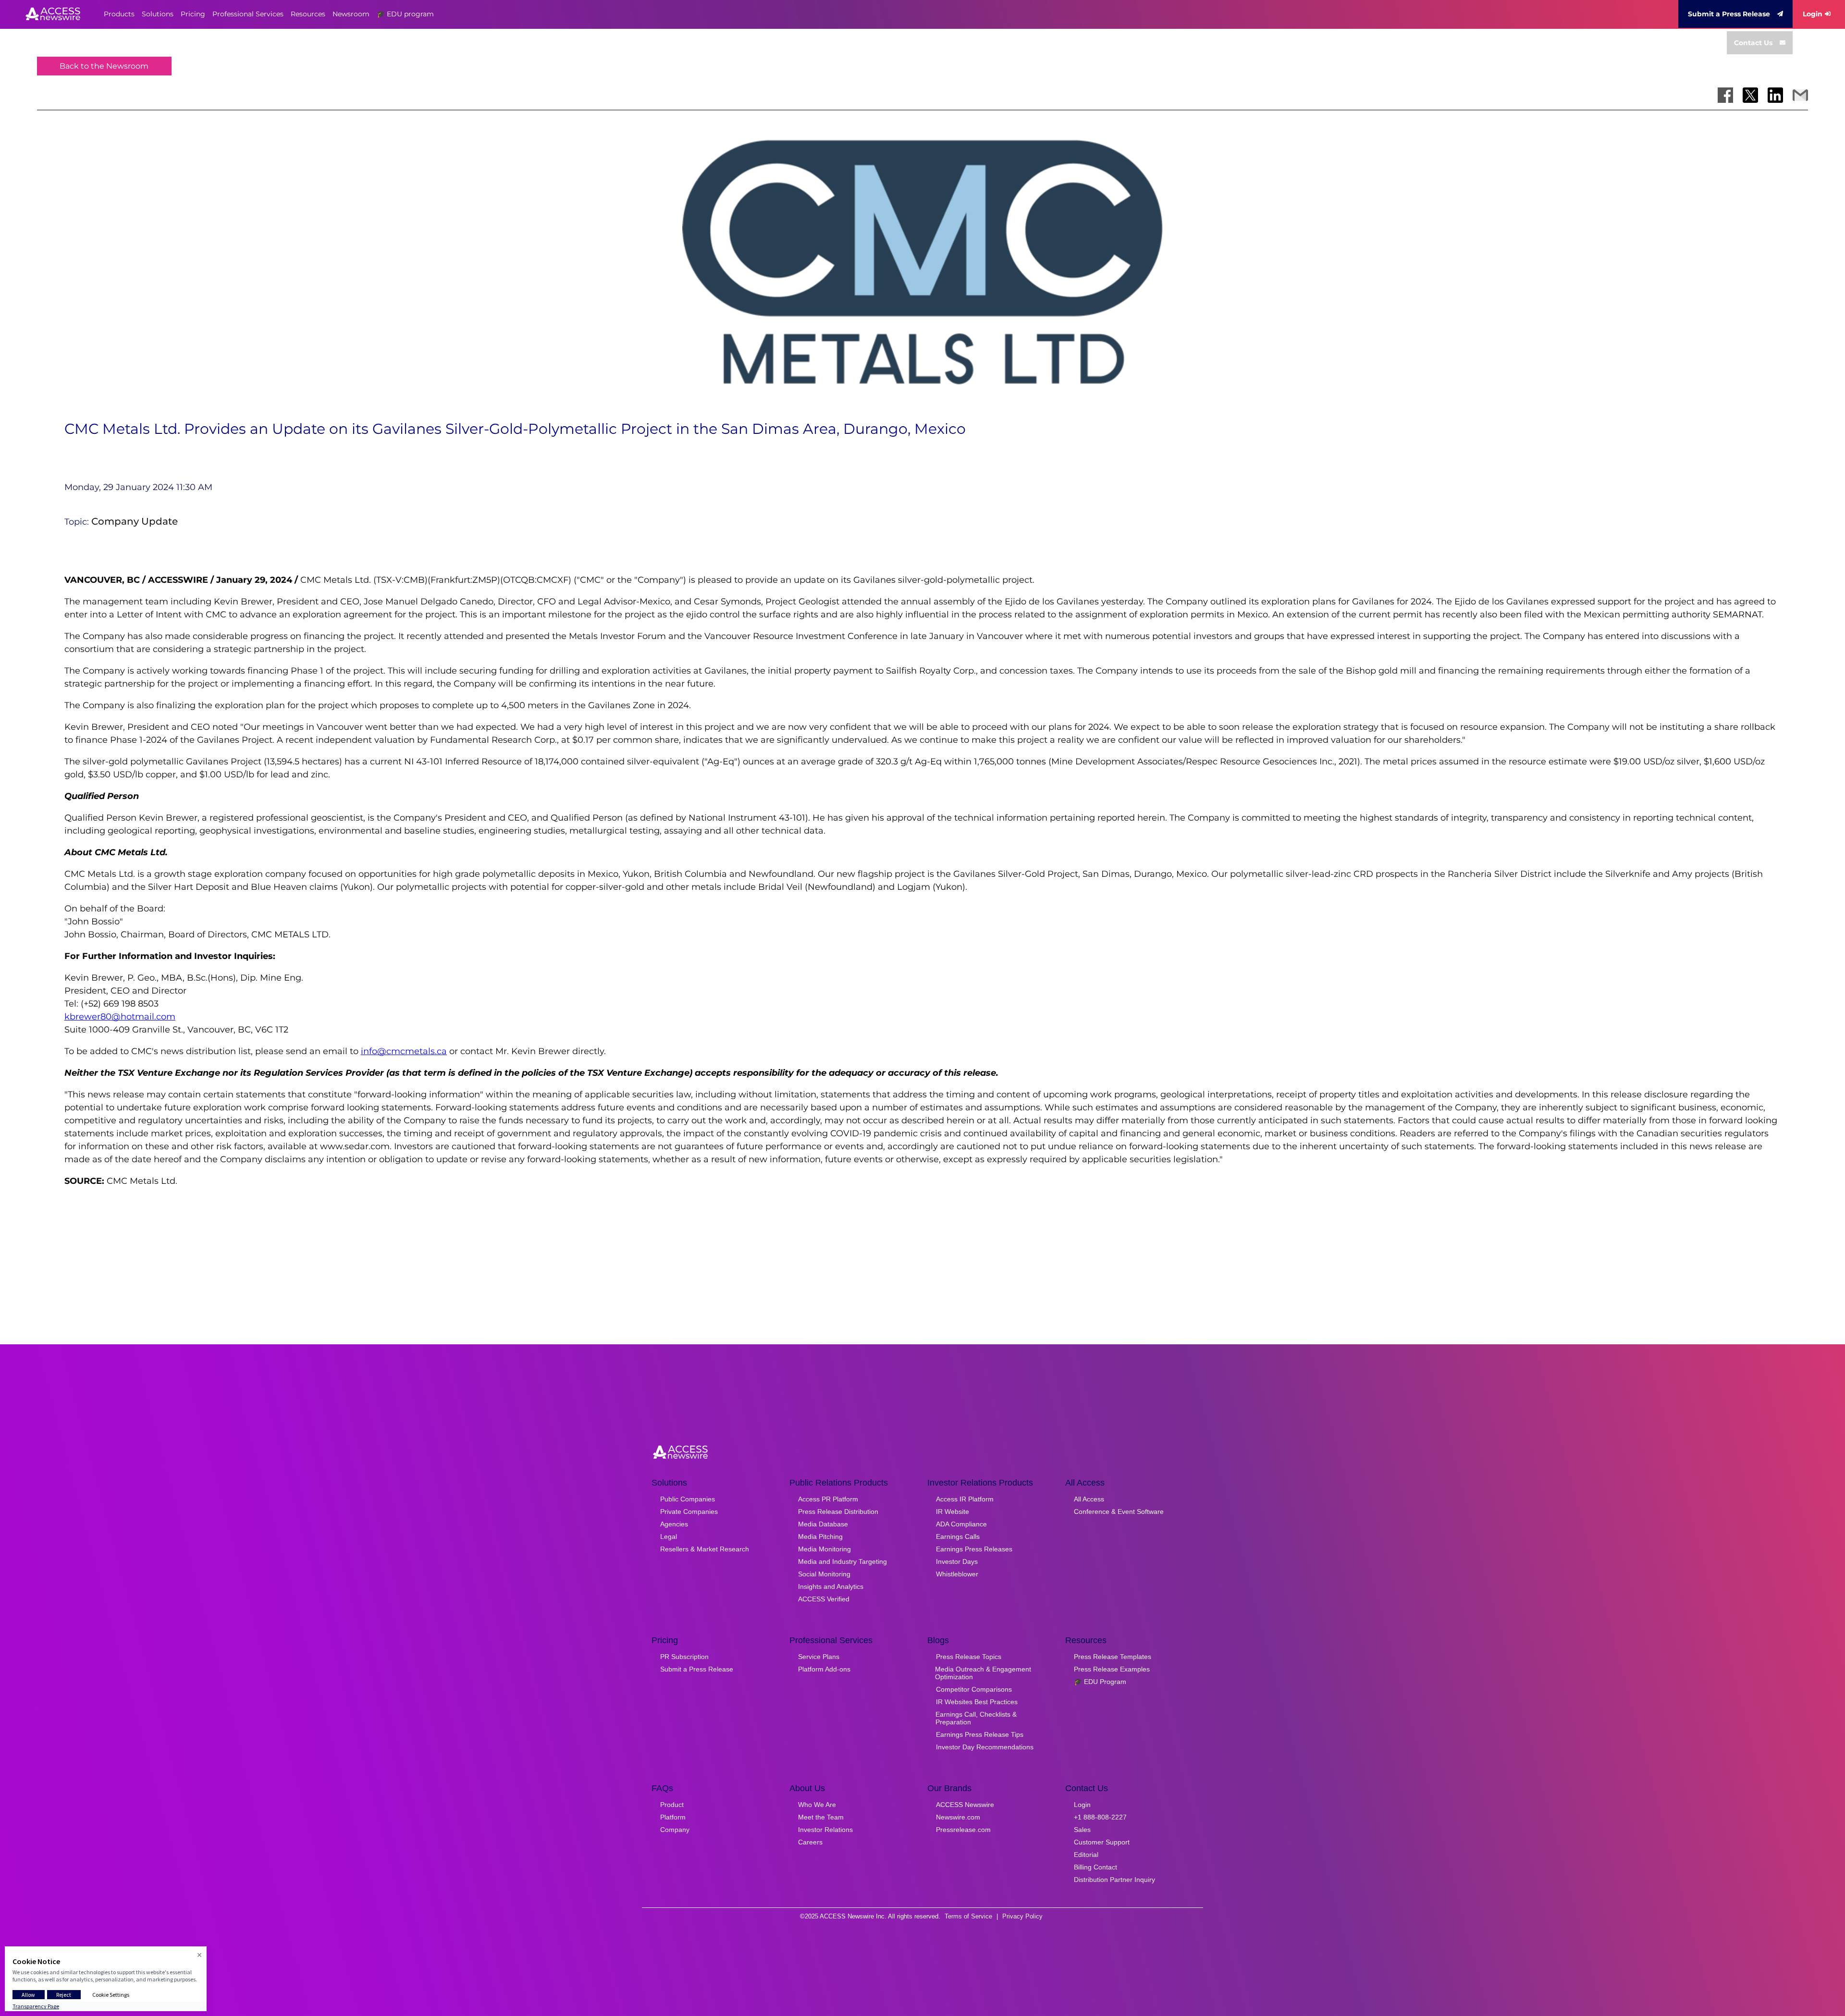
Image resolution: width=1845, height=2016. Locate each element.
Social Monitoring (824, 1574)
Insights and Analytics (831, 1586)
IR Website (953, 1512)
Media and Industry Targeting (843, 1561)
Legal (669, 1537)
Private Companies (689, 1512)
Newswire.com (958, 1817)
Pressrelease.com (963, 1830)
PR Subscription (684, 1657)
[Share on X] (1750, 95)
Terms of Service (968, 1916)
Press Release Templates (1113, 1657)
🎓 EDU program (405, 14)
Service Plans (819, 1657)
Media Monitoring (824, 1549)
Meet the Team (821, 1817)
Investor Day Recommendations (985, 1747)
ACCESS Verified (824, 1599)
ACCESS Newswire (965, 1805)
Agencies (674, 1524)
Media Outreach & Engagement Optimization (983, 1673)
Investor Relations (825, 1830)
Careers (810, 1842)
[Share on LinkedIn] (1775, 95)
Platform (673, 1817)
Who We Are (817, 1805)
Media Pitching (820, 1537)
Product (672, 1805)
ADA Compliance (961, 1524)
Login (1813, 14)
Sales (1082, 1830)
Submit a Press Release (1729, 14)
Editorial (1086, 1855)
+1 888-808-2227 (1100, 1817)
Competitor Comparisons (974, 1689)
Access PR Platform (828, 1499)
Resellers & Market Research (705, 1549)
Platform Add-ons (824, 1669)
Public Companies (688, 1499)
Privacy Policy (1022, 1916)
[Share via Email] (1800, 95)
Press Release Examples (1112, 1669)
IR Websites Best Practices (977, 1702)
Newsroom (351, 14)
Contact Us (1753, 43)
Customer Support (1102, 1842)
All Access (1089, 1499)
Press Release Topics (969, 1657)
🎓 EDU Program (1100, 1682)
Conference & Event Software (1119, 1512)
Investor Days (957, 1561)
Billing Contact (1095, 1867)
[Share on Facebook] (1725, 95)
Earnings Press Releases (974, 1549)
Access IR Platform (965, 1499)
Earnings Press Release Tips (980, 1734)
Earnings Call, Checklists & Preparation (976, 1718)
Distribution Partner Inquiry (1114, 1880)
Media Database (823, 1524)
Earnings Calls (958, 1537)
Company (675, 1830)
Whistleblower (957, 1574)
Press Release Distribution (838, 1512)
